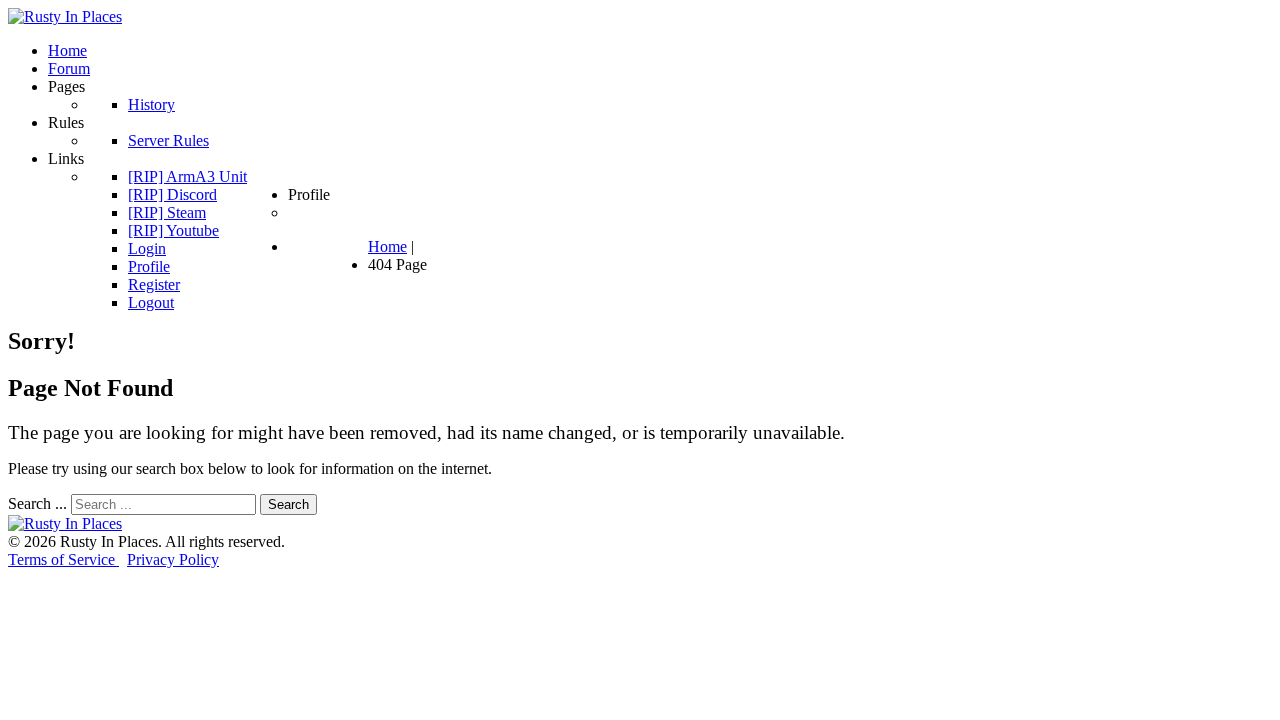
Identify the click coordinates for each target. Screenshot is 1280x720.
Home (387, 246)
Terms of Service (63, 559)
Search (288, 504)
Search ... (37, 503)
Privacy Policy (173, 559)
